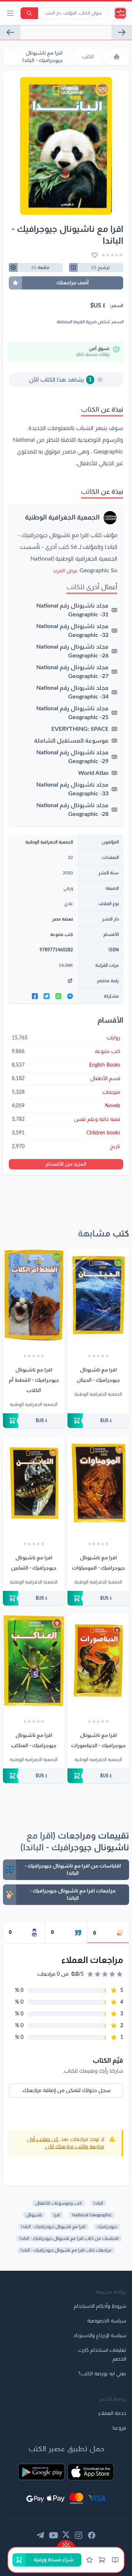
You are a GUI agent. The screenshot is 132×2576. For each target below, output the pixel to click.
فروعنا (119, 2428)
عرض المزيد (65, 571)
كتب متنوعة (62, 934)
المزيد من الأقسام (66, 1164)
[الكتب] (115, 2560)
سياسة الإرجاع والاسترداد (100, 2336)
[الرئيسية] (117, 57)
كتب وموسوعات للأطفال (58, 2203)
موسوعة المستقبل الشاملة (71, 741)
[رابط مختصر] (43, 981)
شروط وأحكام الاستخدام (100, 2306)
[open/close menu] (10, 13)
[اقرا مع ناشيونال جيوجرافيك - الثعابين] (10, 32)
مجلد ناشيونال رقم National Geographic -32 (72, 631)
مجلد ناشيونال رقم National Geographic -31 (72, 610)
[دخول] (89, 2560)
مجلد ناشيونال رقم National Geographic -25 (72, 713)
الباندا (98, 2203)
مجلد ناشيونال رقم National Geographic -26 (72, 651)
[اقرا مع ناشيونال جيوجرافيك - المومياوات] (98, 1483)
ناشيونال (34, 2215)
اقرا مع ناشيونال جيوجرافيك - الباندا (53, 2227)
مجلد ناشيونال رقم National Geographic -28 (72, 810)
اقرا (57, 2215)
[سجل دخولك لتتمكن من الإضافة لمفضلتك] (95, 255)
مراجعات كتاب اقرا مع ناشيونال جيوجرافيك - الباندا (66, 2250)
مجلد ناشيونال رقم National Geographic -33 (72, 789)
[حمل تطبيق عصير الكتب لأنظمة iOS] (91, 2472)
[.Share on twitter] (47, 996)
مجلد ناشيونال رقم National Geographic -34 (72, 692)
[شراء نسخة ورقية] (98, 1421)
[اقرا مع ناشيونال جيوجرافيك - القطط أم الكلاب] (34, 1295)
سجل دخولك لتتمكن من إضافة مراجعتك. (66, 2091)
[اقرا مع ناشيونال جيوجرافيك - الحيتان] (98, 1295)
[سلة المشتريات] (102, 2560)
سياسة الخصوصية (107, 2321)
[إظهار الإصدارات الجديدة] (66, 2544)
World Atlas (93, 773)
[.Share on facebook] (35, 996)
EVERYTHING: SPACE (80, 729)
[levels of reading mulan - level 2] (122, 32)
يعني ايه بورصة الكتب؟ (102, 2374)
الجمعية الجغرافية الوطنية (62, 518)
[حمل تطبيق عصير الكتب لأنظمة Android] (41, 2472)
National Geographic (92, 2215)
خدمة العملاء (112, 2413)
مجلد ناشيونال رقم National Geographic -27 (72, 672)
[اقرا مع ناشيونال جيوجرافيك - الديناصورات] (98, 1661)
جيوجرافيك (107, 2227)
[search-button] (29, 13)
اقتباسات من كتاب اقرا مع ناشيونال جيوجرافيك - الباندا (69, 2238)
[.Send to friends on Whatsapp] (58, 996)
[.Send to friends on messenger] (70, 996)
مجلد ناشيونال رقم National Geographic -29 (72, 757)
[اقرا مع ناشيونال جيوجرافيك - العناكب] (34, 1661)
